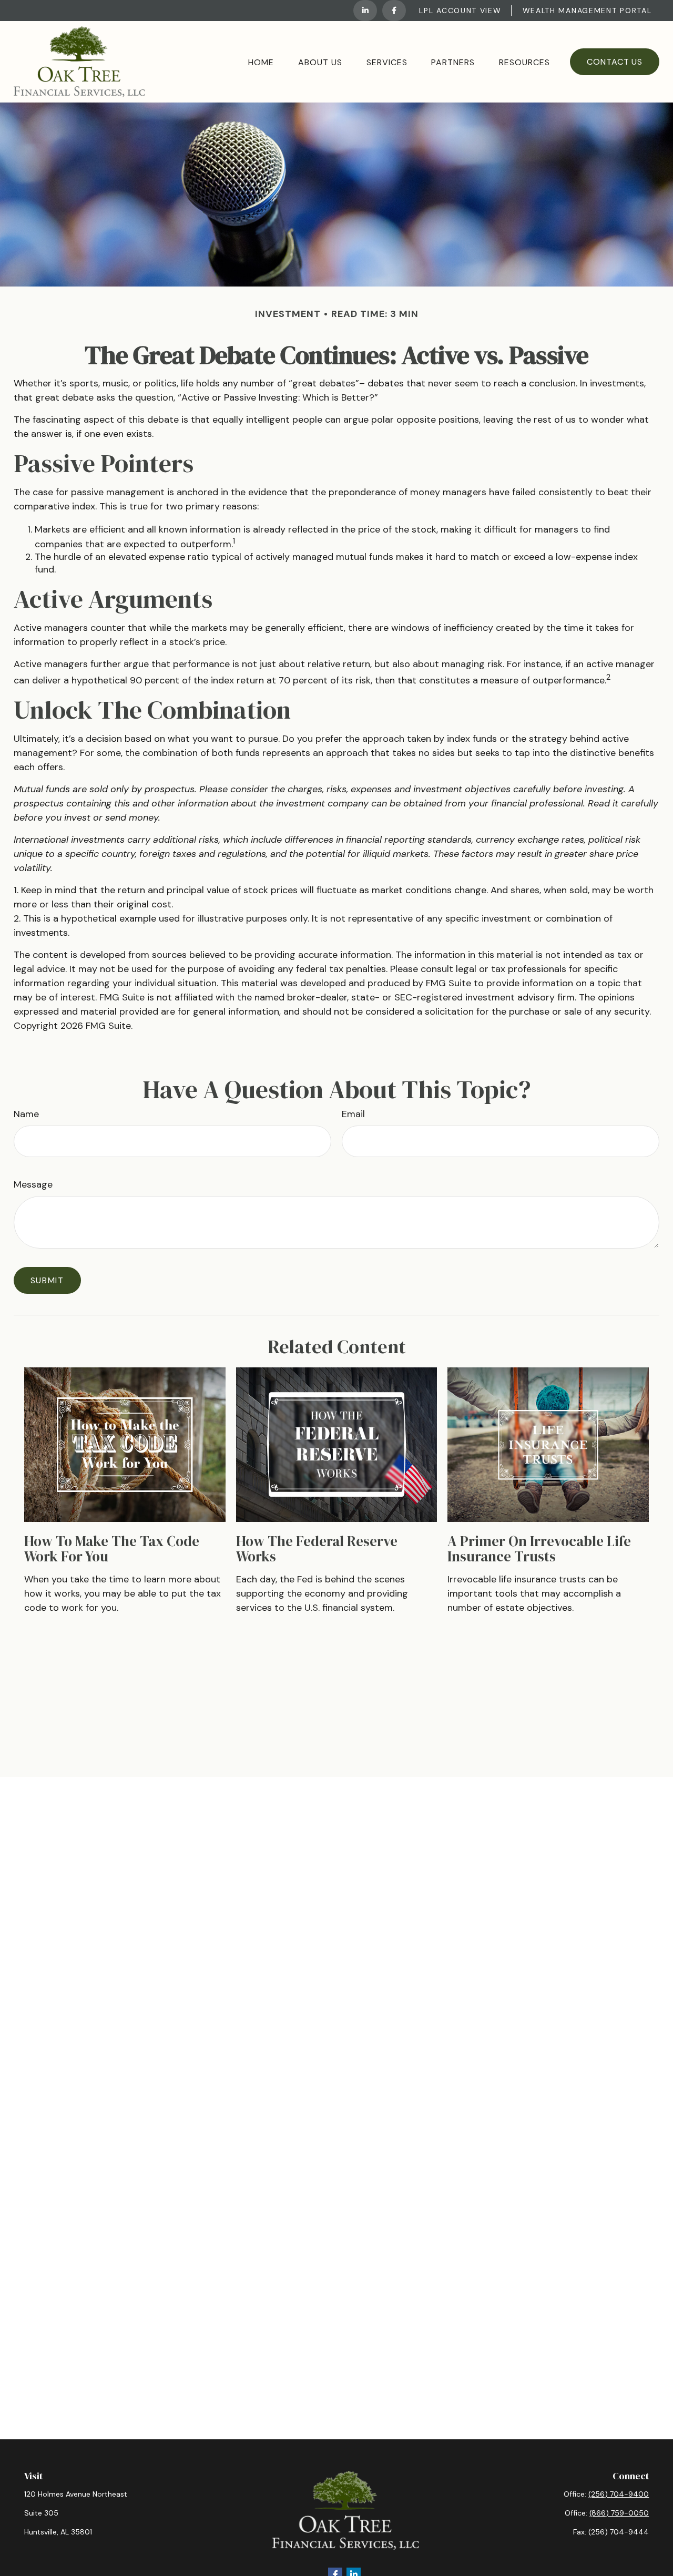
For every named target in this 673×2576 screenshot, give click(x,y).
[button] (261, 62)
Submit (47, 1280)
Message (33, 1184)
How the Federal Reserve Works (317, 1549)
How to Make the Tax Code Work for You (112, 1549)
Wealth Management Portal (587, 11)
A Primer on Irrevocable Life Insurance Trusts (539, 1549)
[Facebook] (394, 11)
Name (26, 1114)
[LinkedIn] (365, 11)
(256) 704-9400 (619, 2494)
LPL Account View (460, 11)
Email (353, 1114)
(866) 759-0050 (619, 2513)
